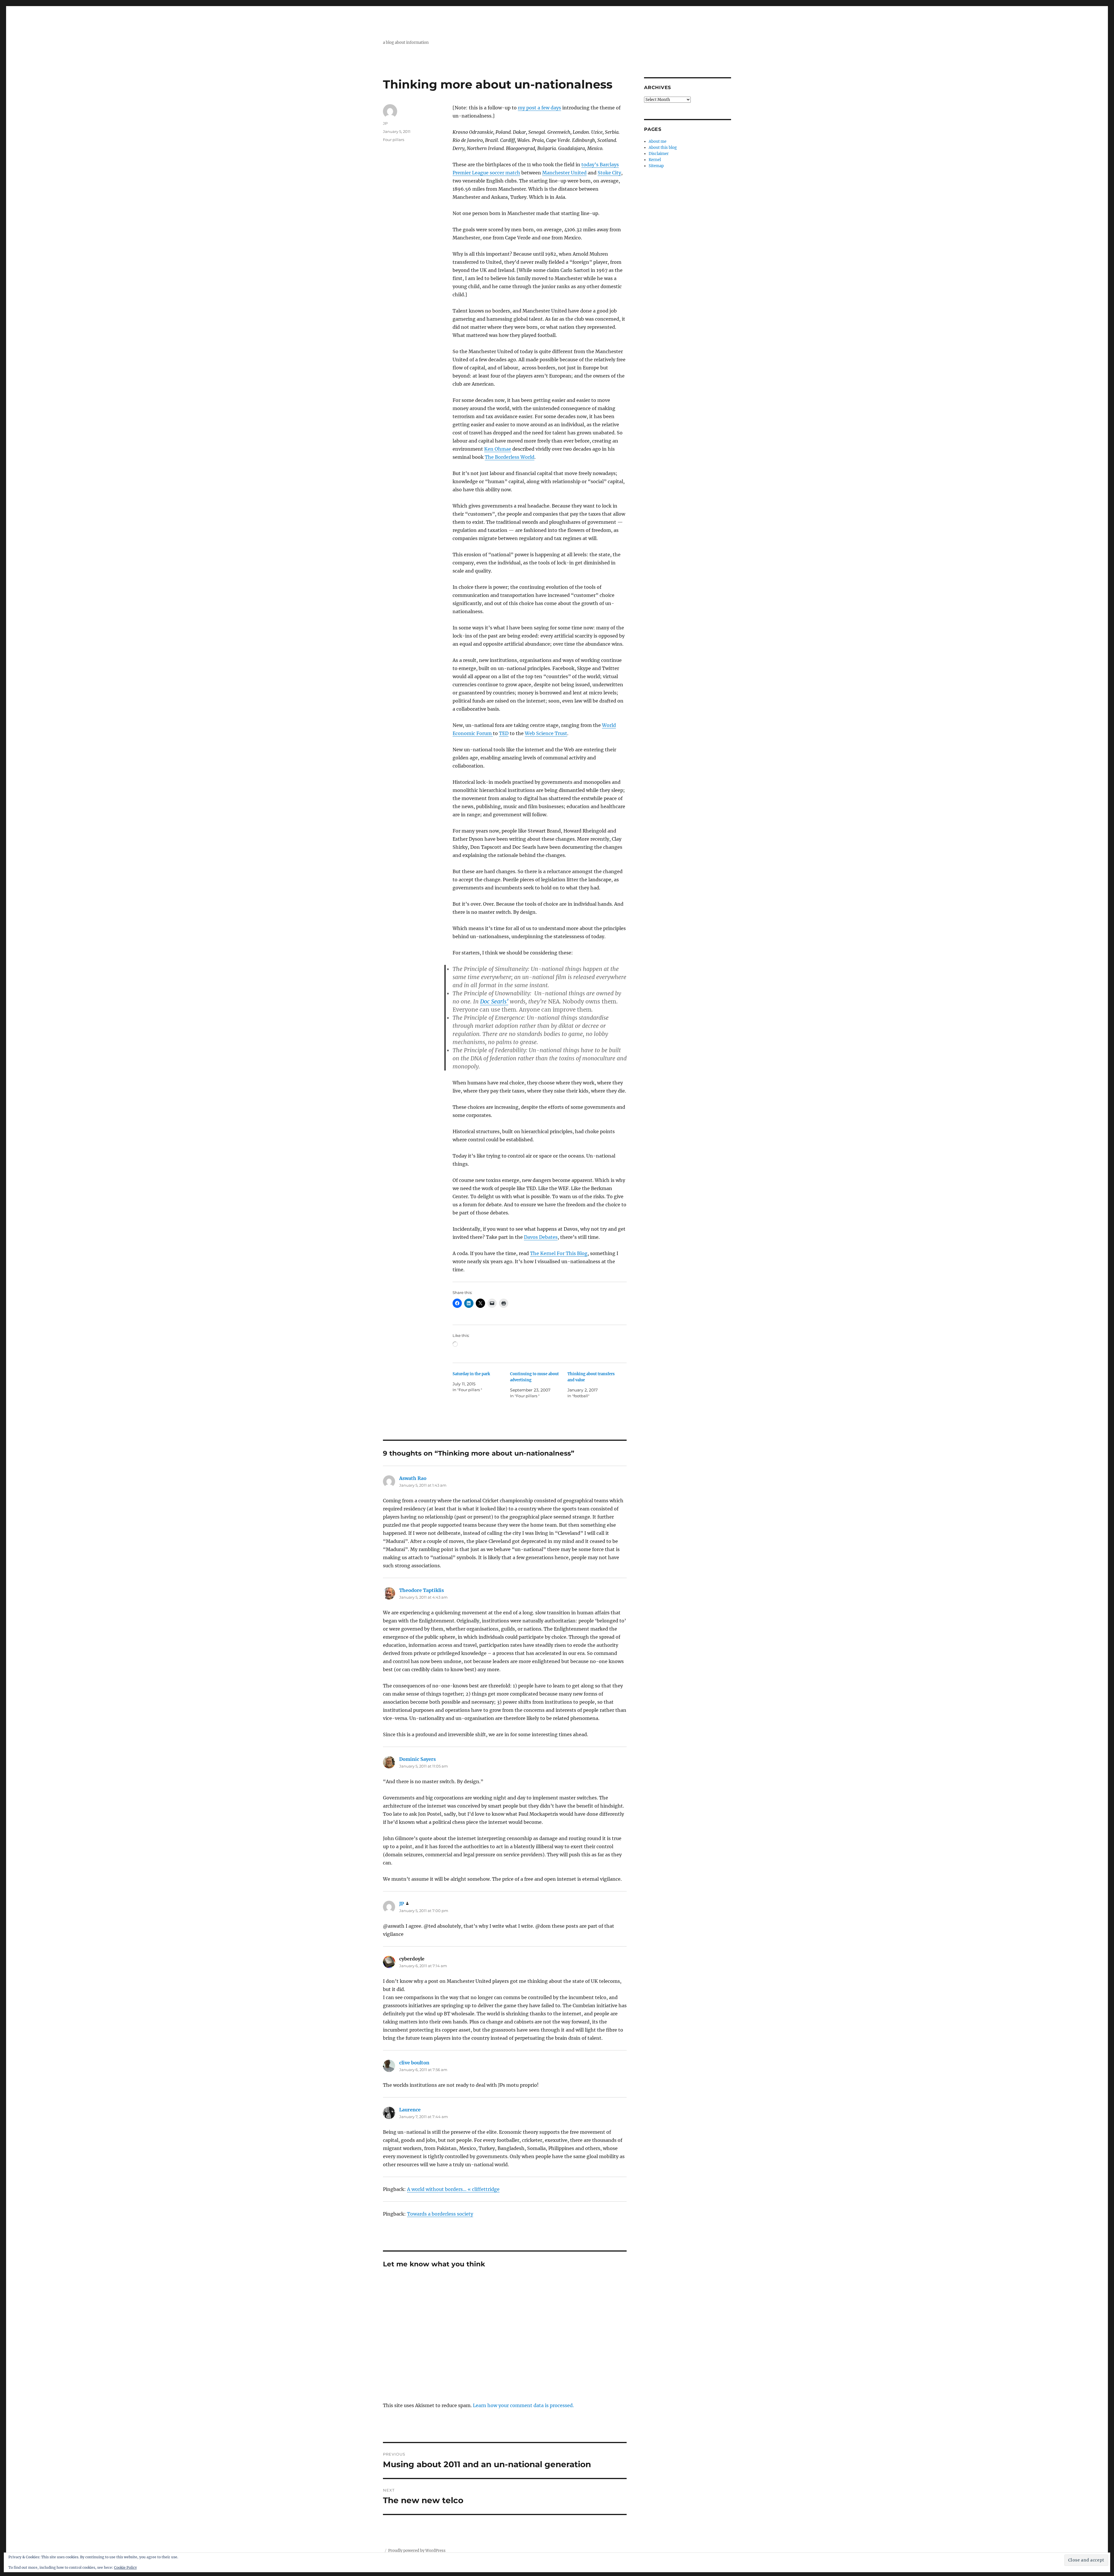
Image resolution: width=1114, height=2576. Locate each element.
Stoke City (609, 173)
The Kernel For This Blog (559, 1253)
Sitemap (656, 166)
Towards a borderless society (440, 2214)
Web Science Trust (546, 733)
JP (385, 123)
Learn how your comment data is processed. (523, 2405)
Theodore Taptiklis (422, 1590)
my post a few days (539, 108)
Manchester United (564, 173)
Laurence (410, 2110)
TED (504, 733)
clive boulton (414, 2063)
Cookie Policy (125, 2567)
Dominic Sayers (417, 1759)
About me (658, 141)
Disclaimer (659, 154)
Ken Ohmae (498, 449)
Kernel (655, 160)
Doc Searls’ (494, 1001)
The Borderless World (510, 457)
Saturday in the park (471, 1374)
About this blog (663, 148)
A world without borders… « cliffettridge (453, 2189)
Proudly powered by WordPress (417, 2551)
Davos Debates (541, 1237)
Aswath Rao (413, 1478)
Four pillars (394, 140)
